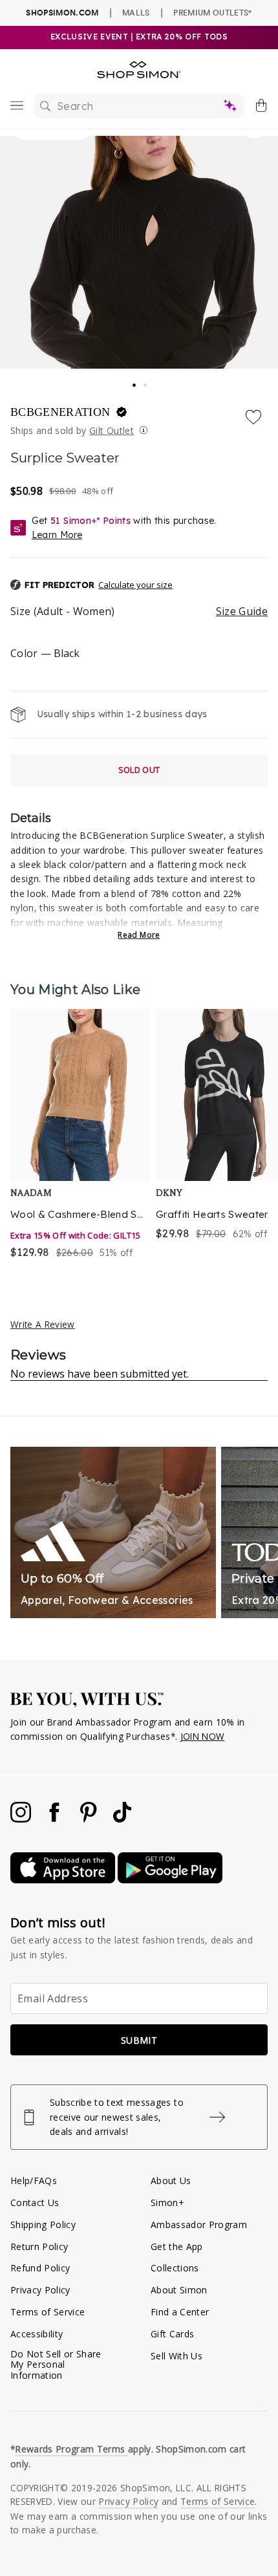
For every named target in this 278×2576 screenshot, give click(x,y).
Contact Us (35, 2203)
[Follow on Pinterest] (90, 1819)
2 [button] (146, 382)
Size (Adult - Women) (139, 611)
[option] (80, 1135)
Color (45, 653)
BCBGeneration (62, 412)
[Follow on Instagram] (22, 1819)
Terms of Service (48, 2312)
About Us (171, 2181)
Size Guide (242, 611)
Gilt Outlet (112, 430)
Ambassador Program (199, 2224)
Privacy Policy (40, 2290)
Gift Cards (172, 2334)
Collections (175, 2268)
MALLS (136, 12)
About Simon (179, 2290)
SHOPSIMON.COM (62, 13)
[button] (139, 585)
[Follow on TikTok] (122, 1819)
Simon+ (167, 2203)
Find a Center (180, 2312)
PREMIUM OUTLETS (212, 12)
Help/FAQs (34, 2181)
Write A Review (43, 1324)
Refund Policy (40, 2268)
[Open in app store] (64, 1880)
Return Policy (39, 2246)
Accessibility (37, 2334)
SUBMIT (139, 2040)
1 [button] (134, 381)
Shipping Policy (43, 2224)
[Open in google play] (170, 1880)
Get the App (177, 2246)
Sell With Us (176, 2356)
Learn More (57, 535)
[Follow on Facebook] (56, 1819)
